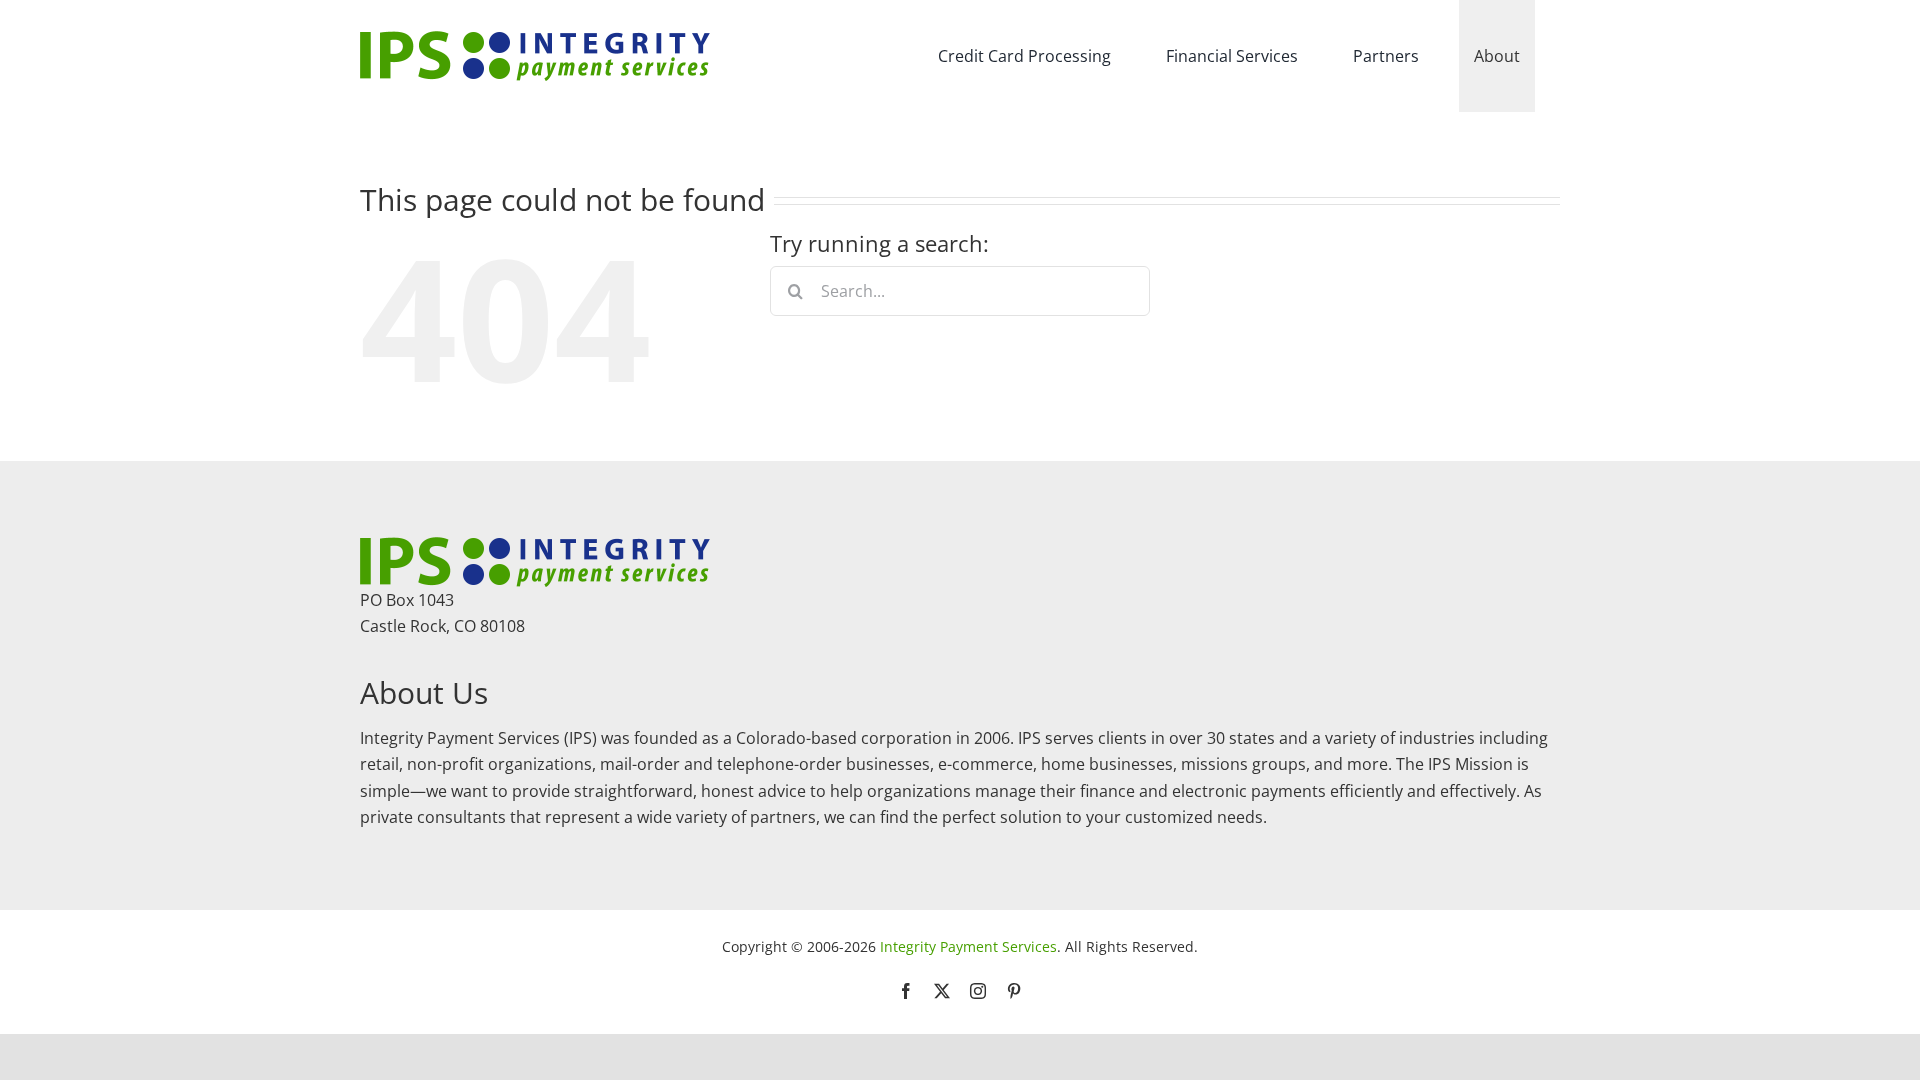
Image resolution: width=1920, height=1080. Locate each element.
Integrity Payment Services (968, 946)
